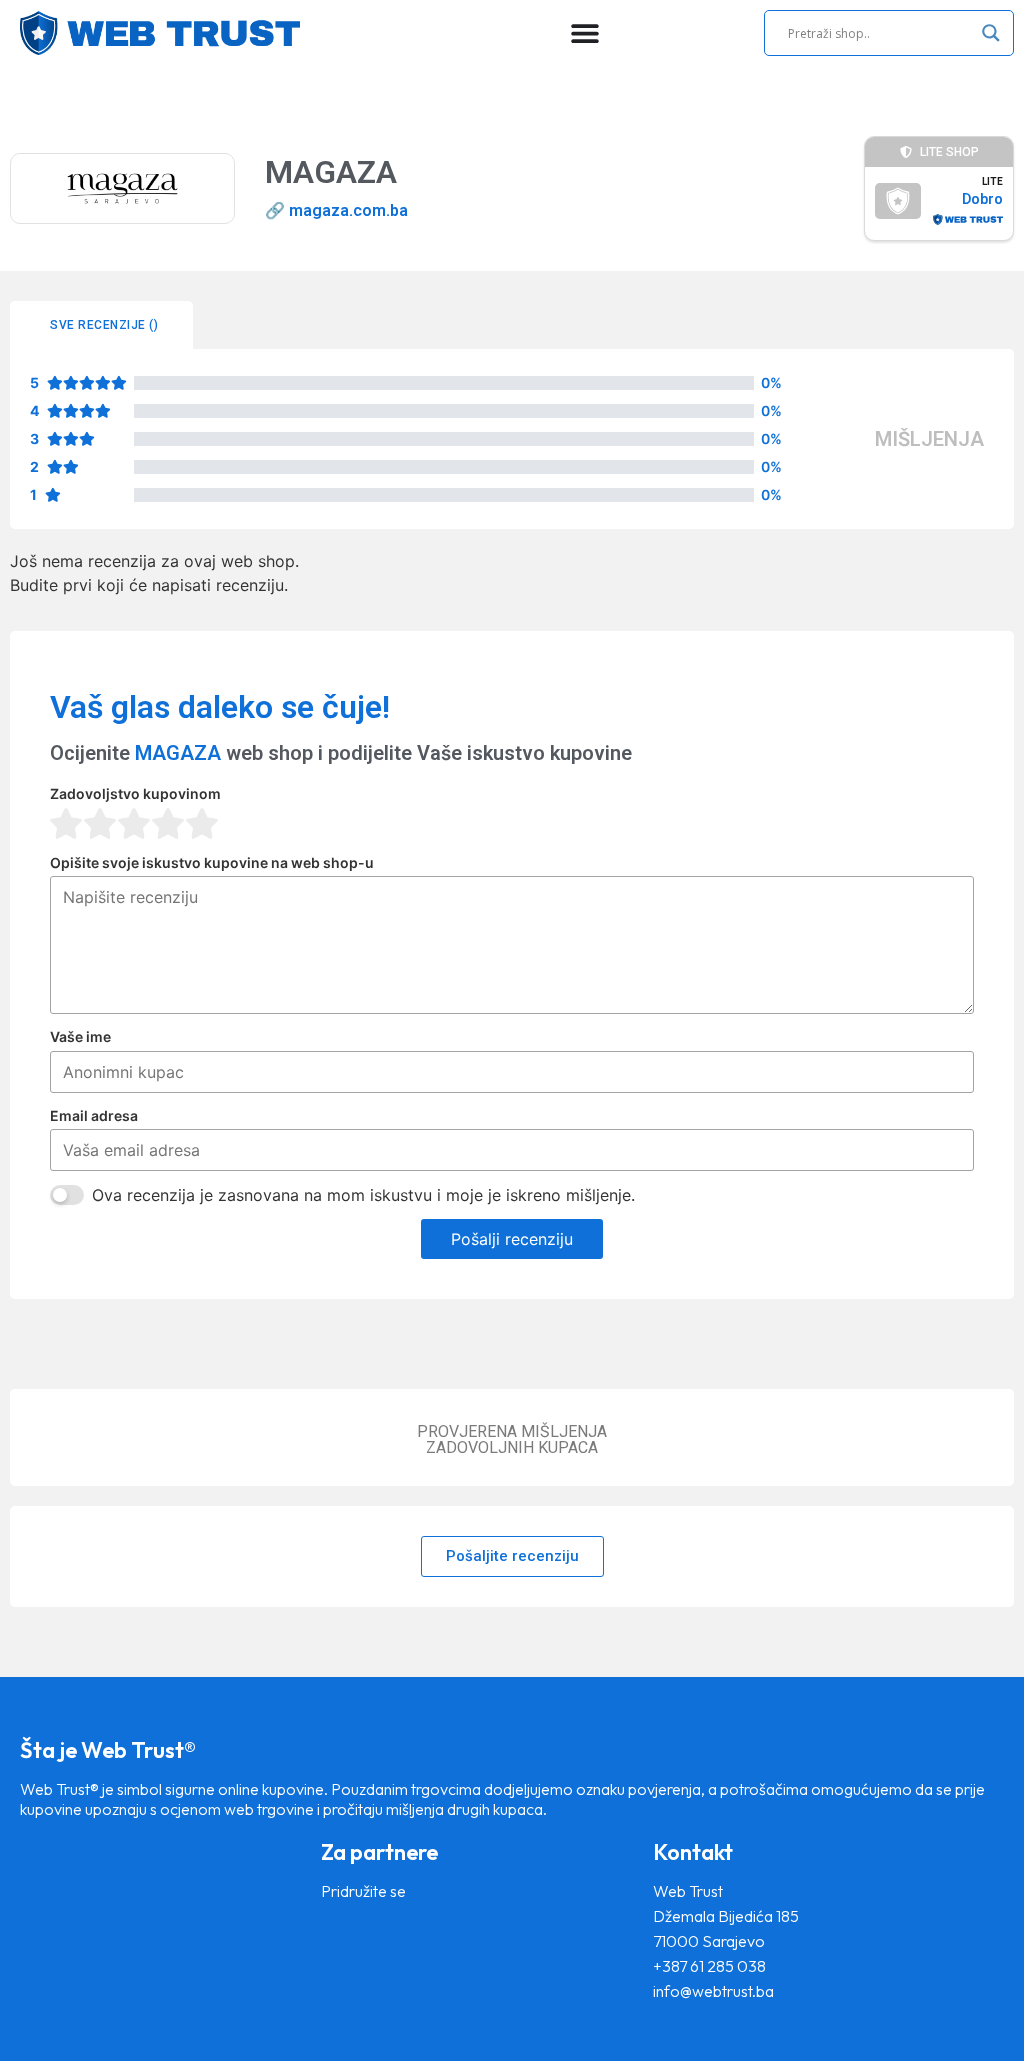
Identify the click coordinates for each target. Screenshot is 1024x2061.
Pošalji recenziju (512, 1239)
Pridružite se (363, 1891)
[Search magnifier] (991, 33)
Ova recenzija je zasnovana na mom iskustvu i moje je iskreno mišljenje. (363, 1195)
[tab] (101, 325)
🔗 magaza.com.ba (336, 210)
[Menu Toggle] (585, 33)
